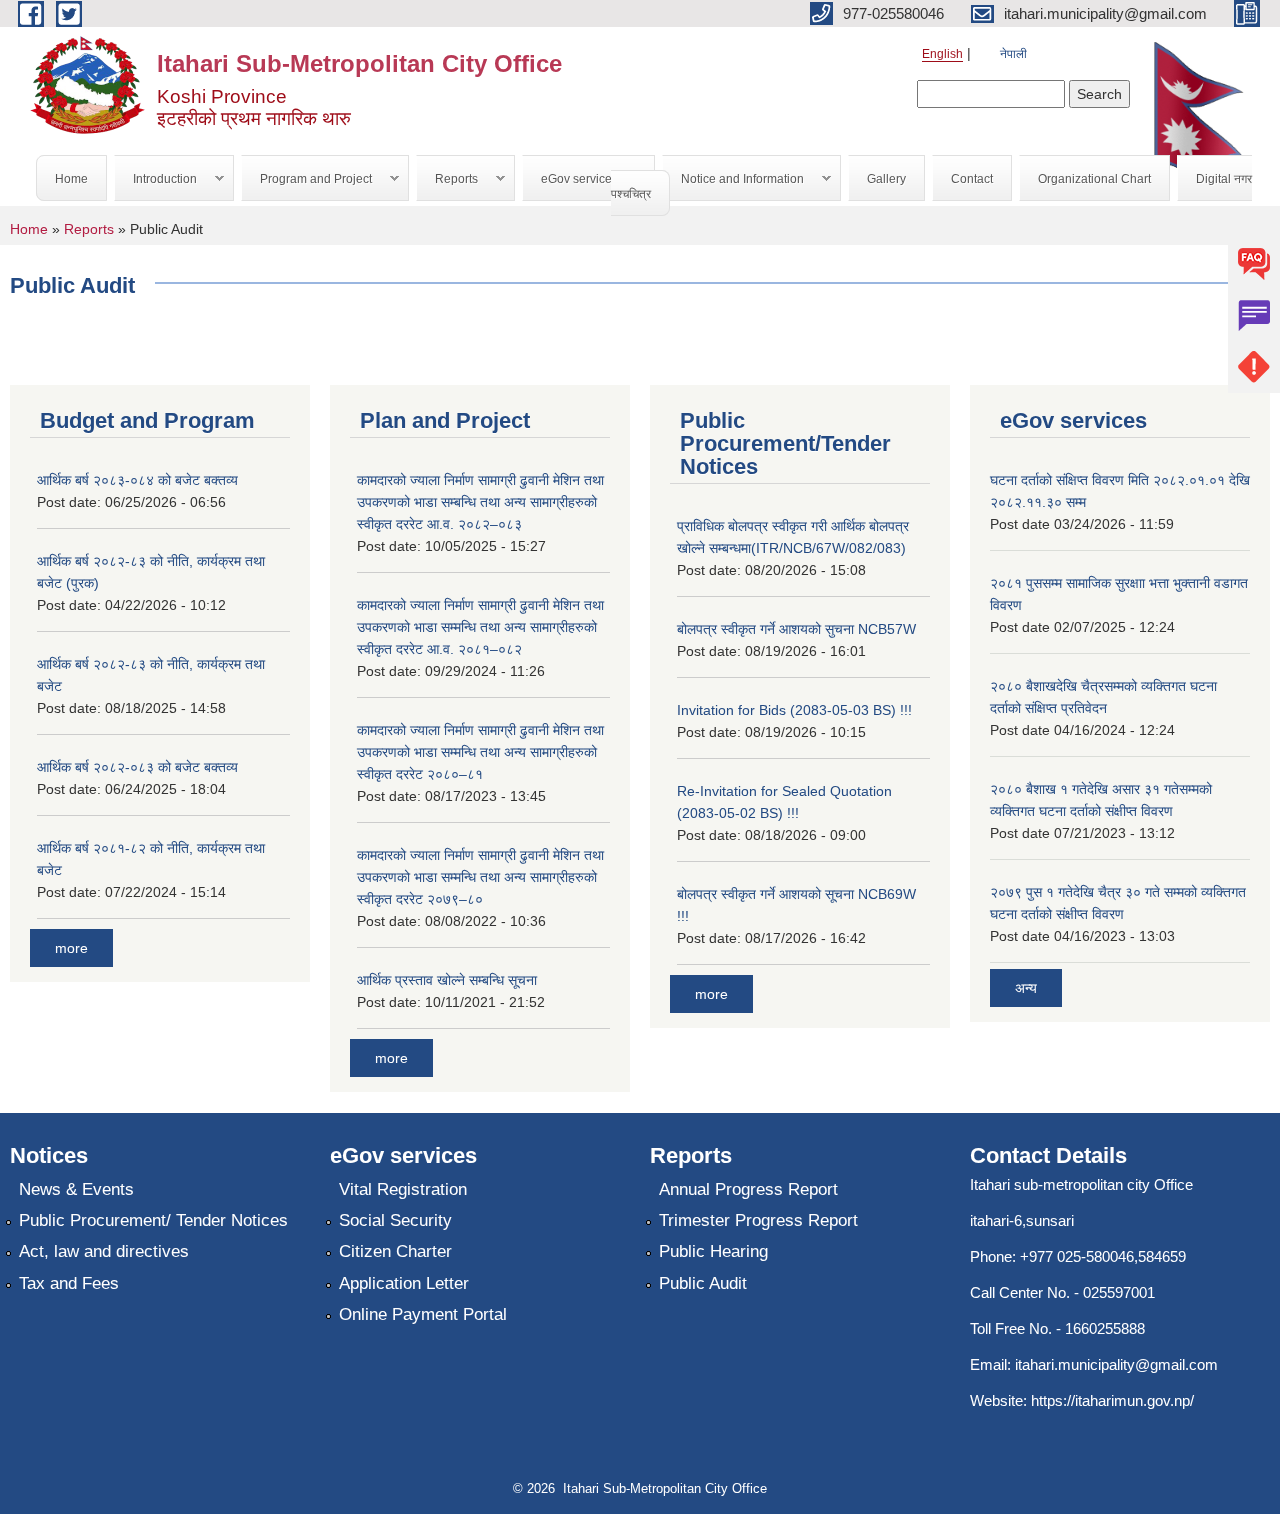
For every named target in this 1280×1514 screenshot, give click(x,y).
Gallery (886, 179)
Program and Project (307, 179)
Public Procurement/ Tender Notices (153, 1220)
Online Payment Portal (423, 1314)
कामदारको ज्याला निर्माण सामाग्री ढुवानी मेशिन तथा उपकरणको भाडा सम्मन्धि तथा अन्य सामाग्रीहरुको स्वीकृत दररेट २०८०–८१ (480, 752)
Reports (447, 179)
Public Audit (703, 1283)
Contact (972, 179)
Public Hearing (713, 1251)
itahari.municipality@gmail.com (1116, 1364)
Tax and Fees (69, 1283)
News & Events (76, 1189)
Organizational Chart (1094, 179)
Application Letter (404, 1283)
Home (71, 179)
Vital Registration (403, 1189)
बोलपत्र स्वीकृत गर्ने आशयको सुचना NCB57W (796, 629)
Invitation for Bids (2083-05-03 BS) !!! (794, 710)
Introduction (156, 179)
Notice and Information (733, 179)
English (942, 54)
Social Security (395, 1220)
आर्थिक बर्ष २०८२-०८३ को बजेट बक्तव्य (137, 767)
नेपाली (1013, 54)
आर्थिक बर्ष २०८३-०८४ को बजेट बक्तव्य (137, 480)
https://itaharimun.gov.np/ (1112, 1400)
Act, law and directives (104, 1251)
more (71, 948)
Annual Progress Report (748, 1189)
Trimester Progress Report (758, 1220)
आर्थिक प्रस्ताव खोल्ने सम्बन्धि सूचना (447, 980)
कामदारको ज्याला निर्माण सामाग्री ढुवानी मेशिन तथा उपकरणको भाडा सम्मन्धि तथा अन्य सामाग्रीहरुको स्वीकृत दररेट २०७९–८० (480, 877)
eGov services (570, 179)
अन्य (1026, 988)
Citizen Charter (395, 1251)
